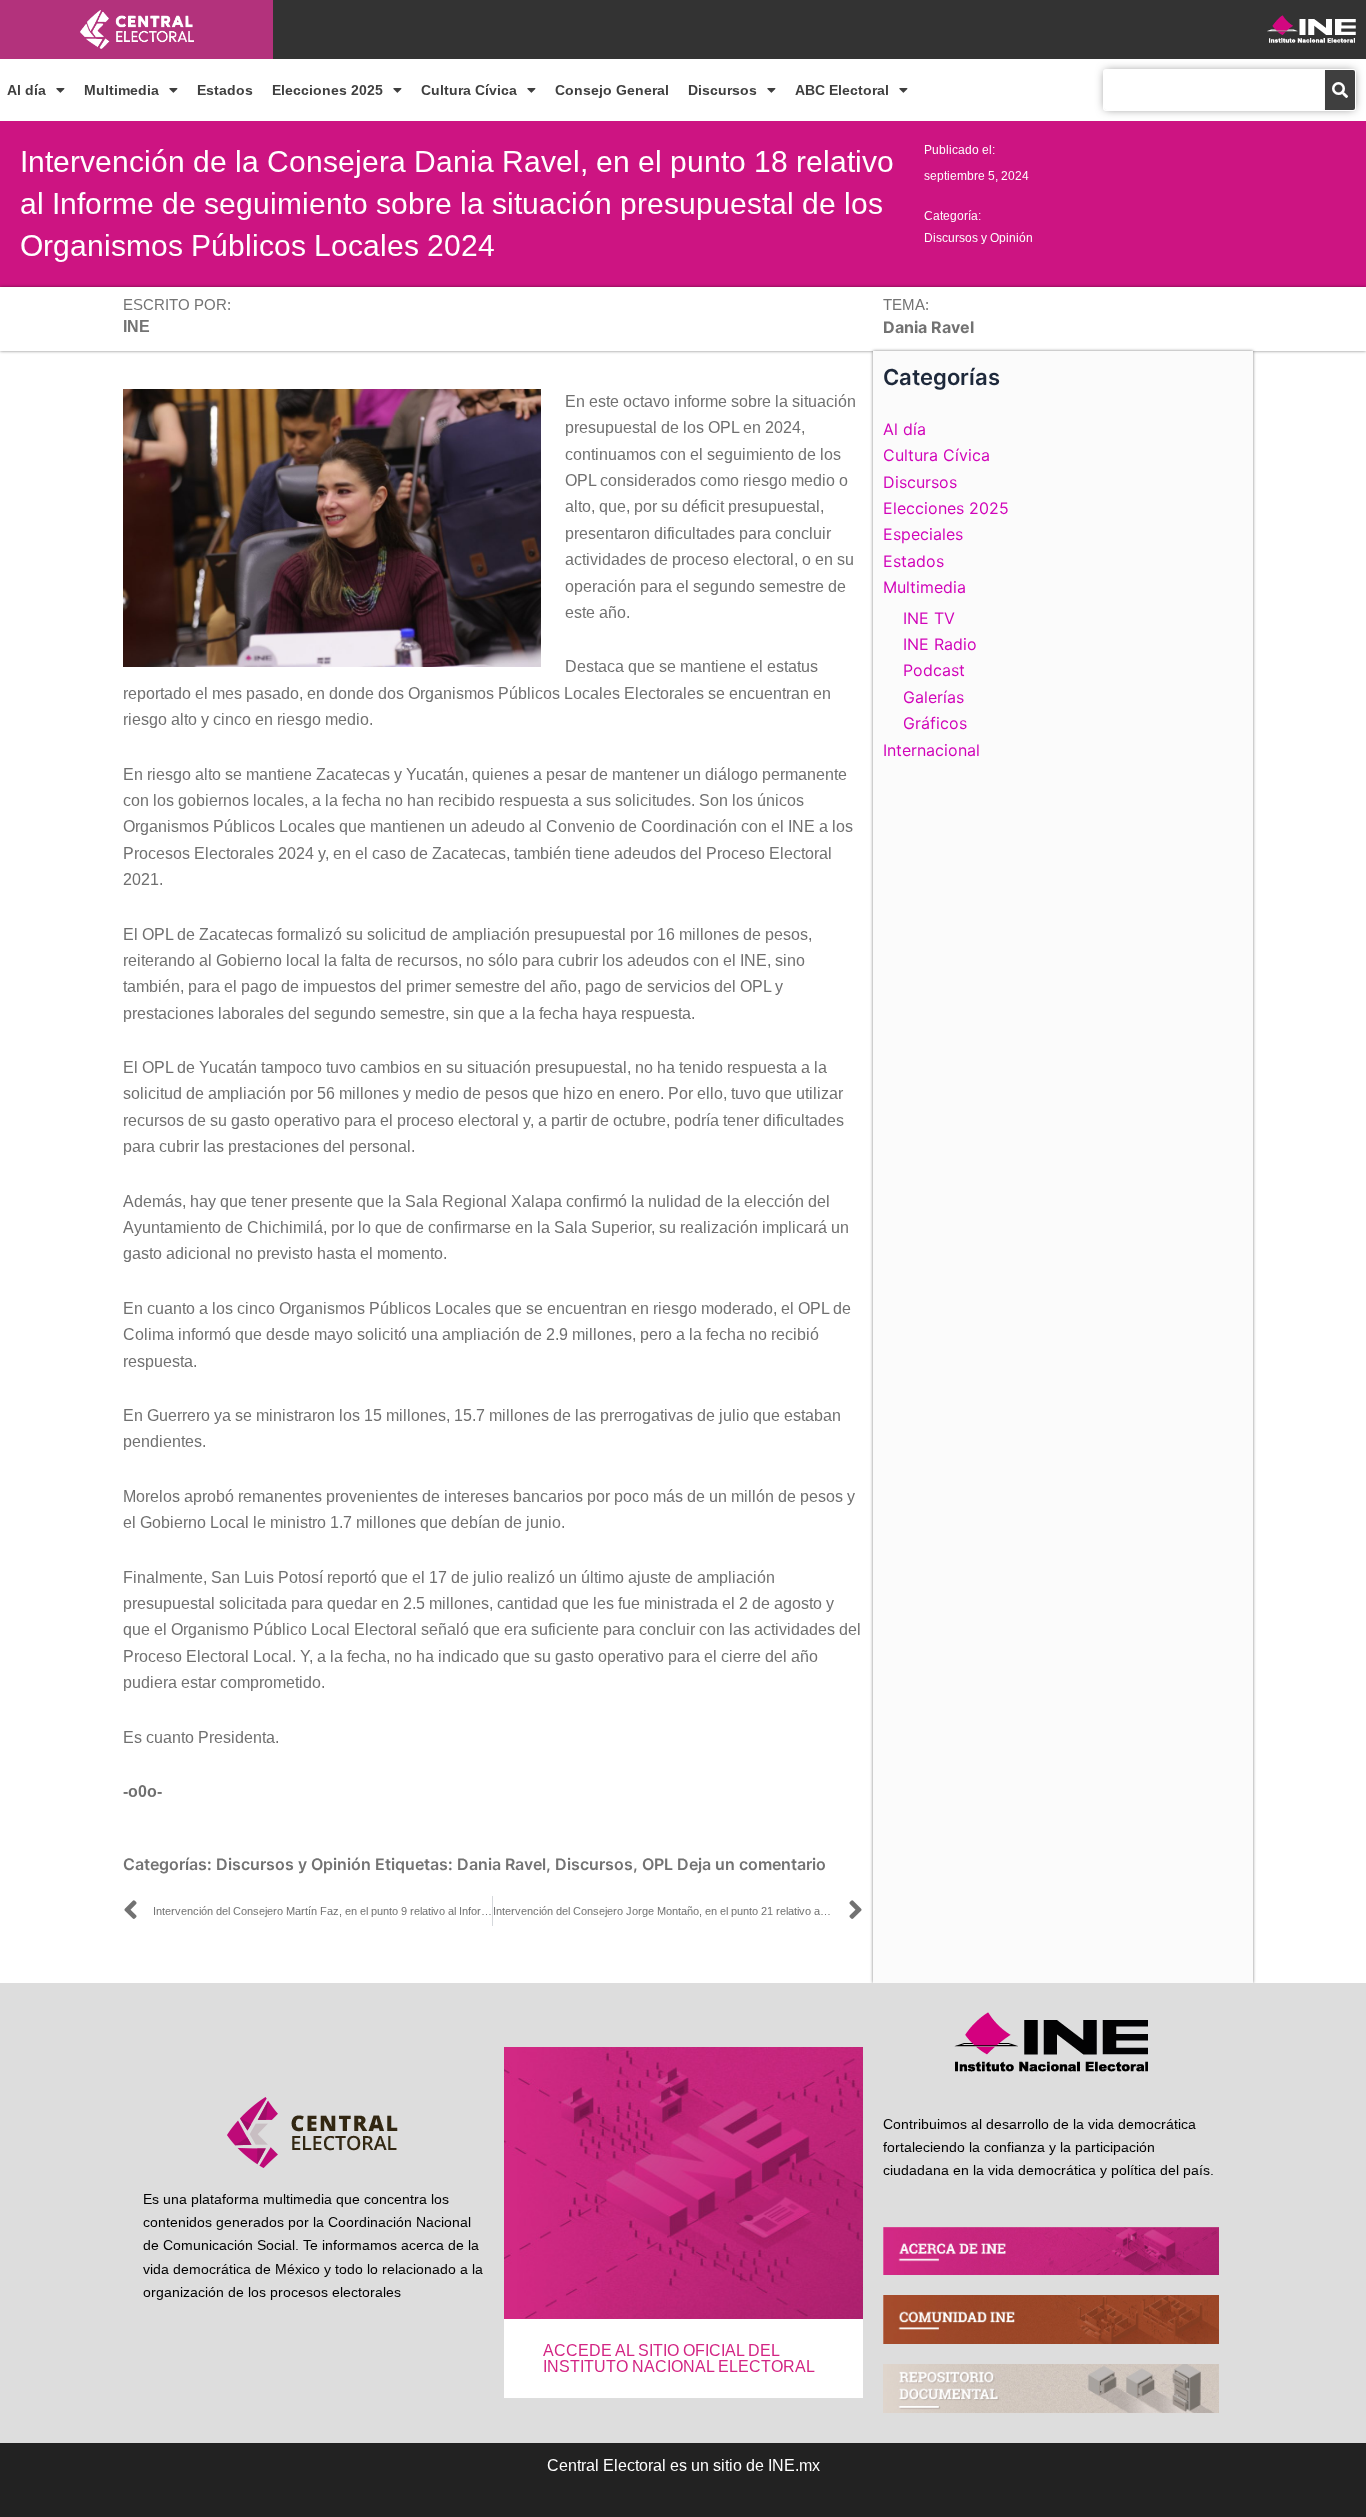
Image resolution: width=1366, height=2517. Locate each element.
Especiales (923, 534)
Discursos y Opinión (978, 238)
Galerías (933, 697)
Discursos (722, 90)
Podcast (934, 670)
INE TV (929, 618)
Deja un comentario (751, 1864)
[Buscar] (1340, 90)
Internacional (931, 750)
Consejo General (612, 90)
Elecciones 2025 (327, 90)
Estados (225, 90)
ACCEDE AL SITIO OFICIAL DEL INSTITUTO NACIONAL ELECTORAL (679, 2358)
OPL (657, 1864)
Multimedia (121, 90)
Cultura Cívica (469, 90)
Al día (26, 90)
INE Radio (940, 644)
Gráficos (935, 723)
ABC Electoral (842, 90)
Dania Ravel (501, 1864)
